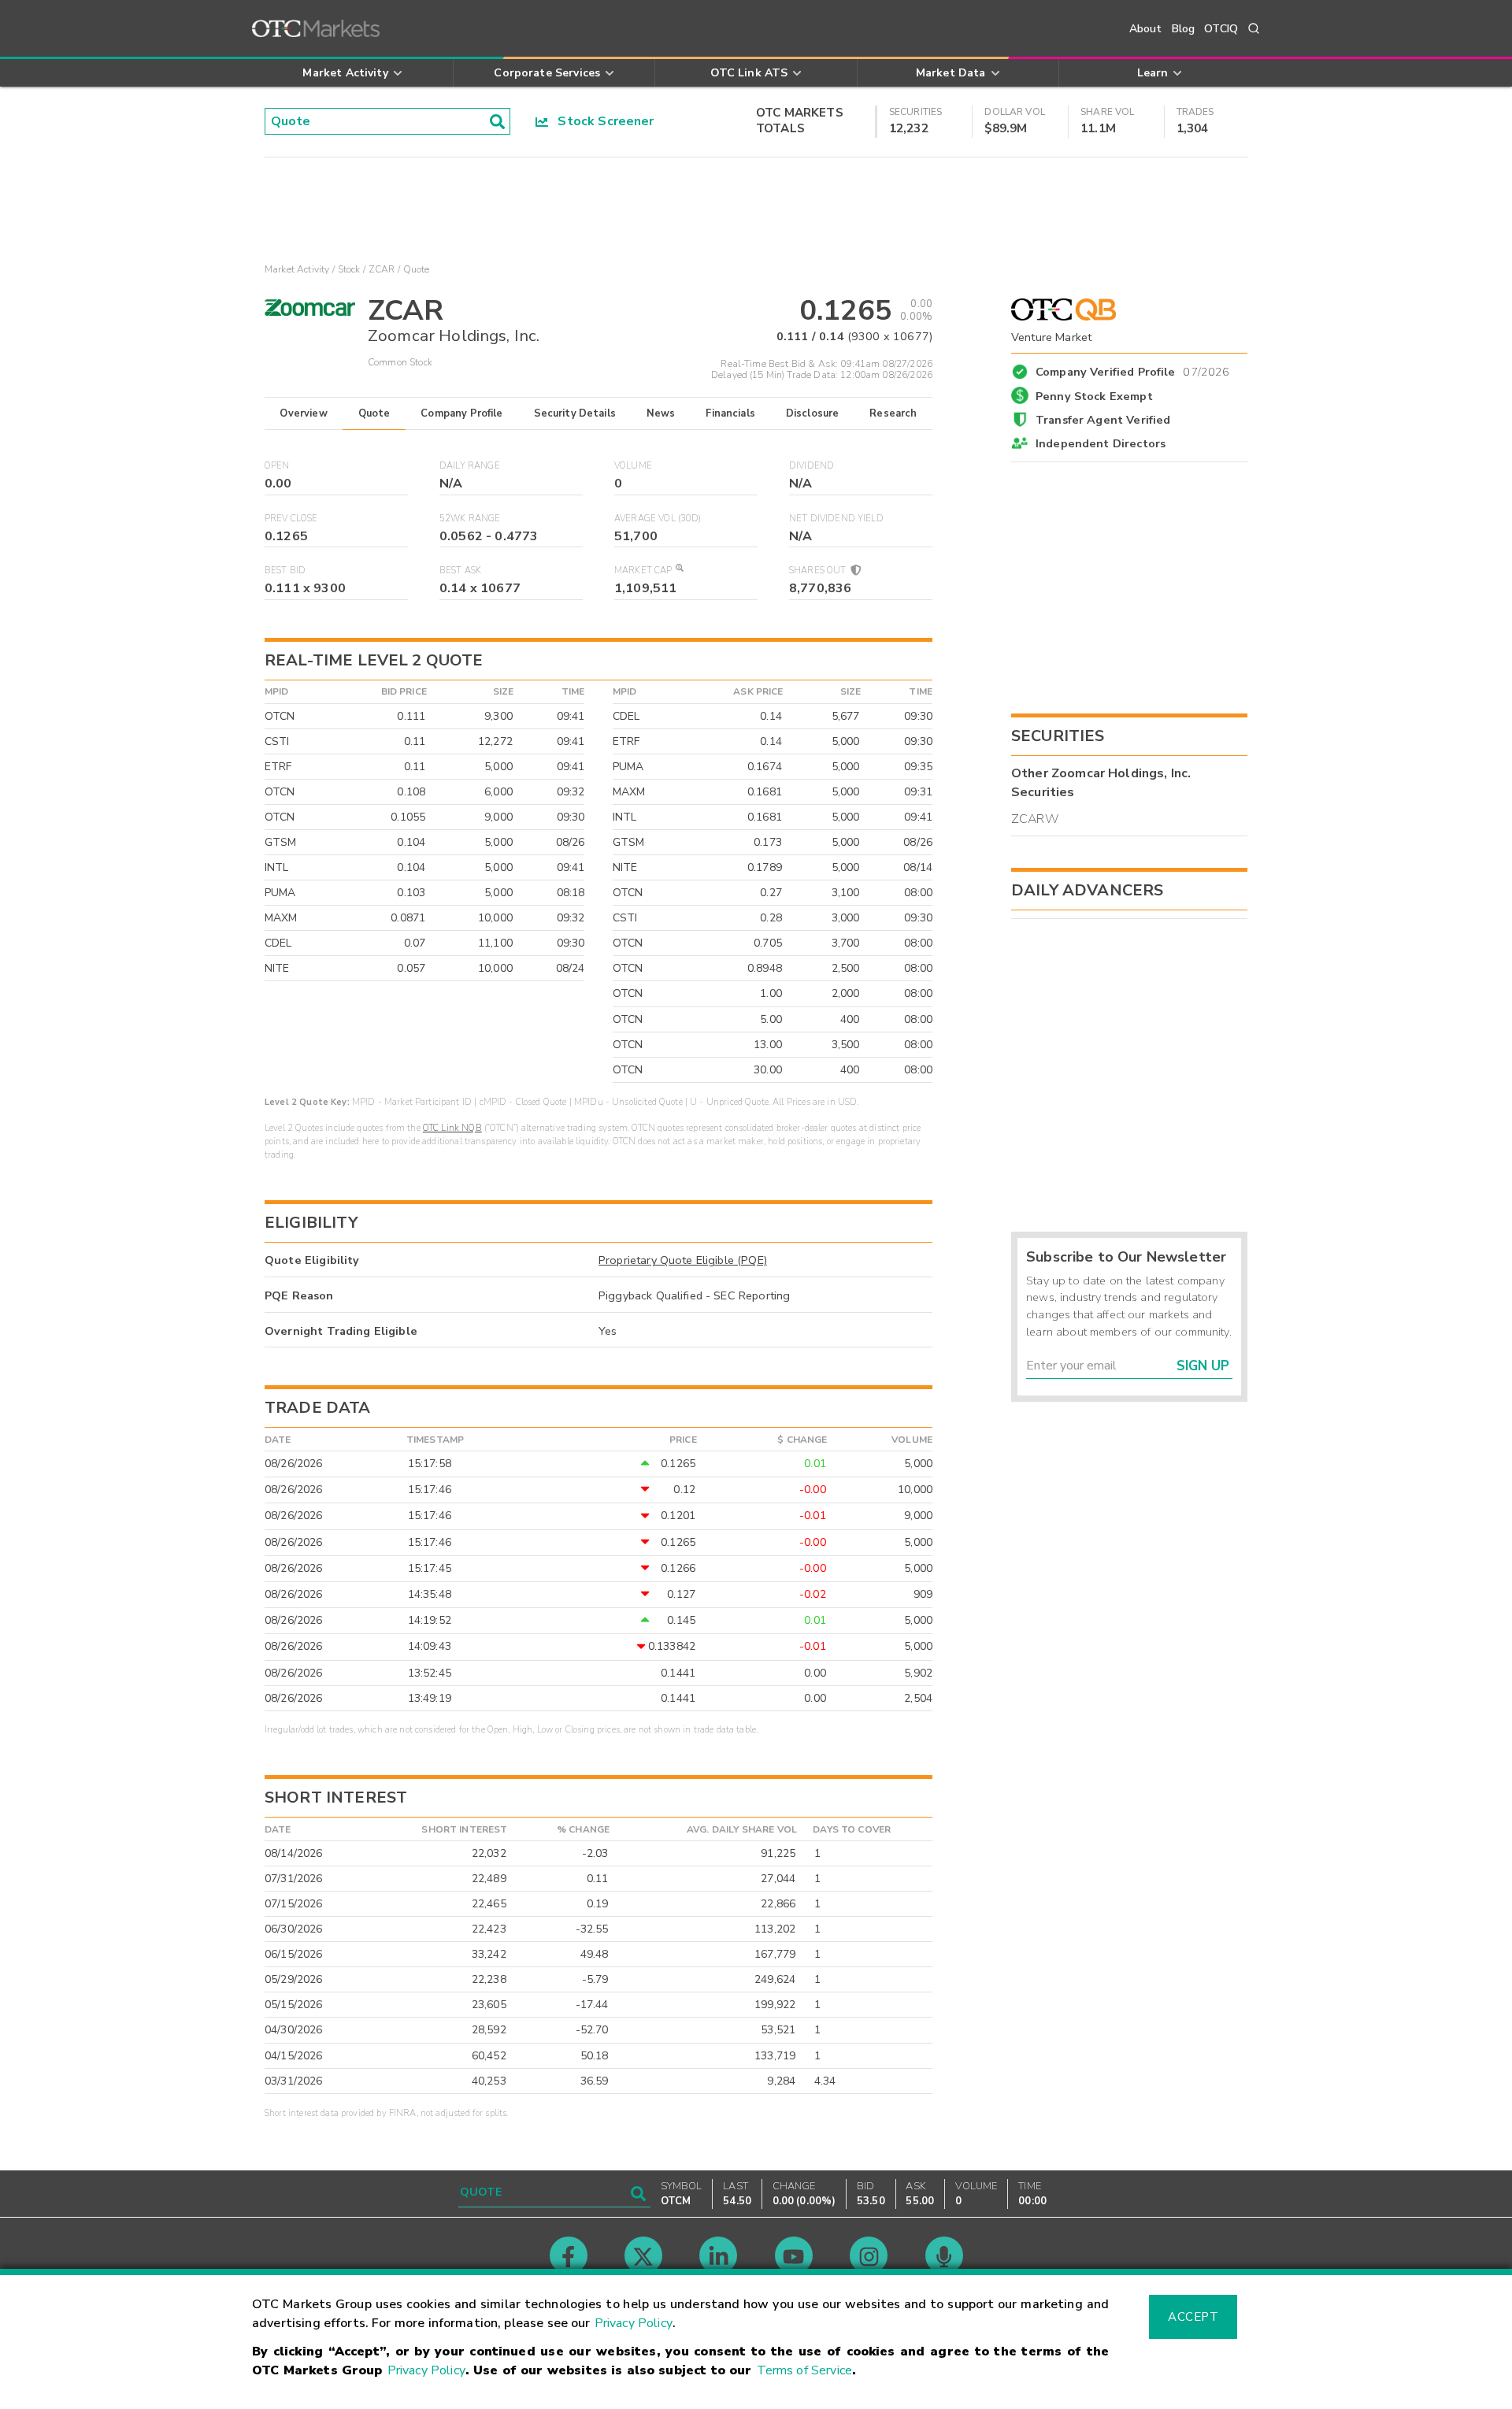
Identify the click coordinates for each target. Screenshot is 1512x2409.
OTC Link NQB (452, 1128)
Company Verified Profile (1133, 369)
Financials (730, 413)
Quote (374, 413)
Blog (1184, 29)
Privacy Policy (634, 2323)
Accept (1193, 2317)
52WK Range (470, 519)
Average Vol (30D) (658, 519)
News (661, 413)
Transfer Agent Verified (1103, 420)
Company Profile (461, 413)
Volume (633, 466)
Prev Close (291, 519)
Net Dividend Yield (836, 519)
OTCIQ (1221, 29)
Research (893, 413)
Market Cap (643, 571)
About (1146, 29)
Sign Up (1203, 1366)
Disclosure (813, 413)
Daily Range (470, 466)
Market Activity (297, 269)
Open (277, 466)
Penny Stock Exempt (1094, 396)
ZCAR (382, 269)
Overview (303, 413)
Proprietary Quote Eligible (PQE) (683, 1260)
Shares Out (819, 571)
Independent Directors (1101, 443)
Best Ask (460, 571)
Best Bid (285, 571)
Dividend (812, 466)
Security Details (575, 413)
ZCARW (1035, 819)
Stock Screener (601, 121)
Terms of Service (804, 2370)
